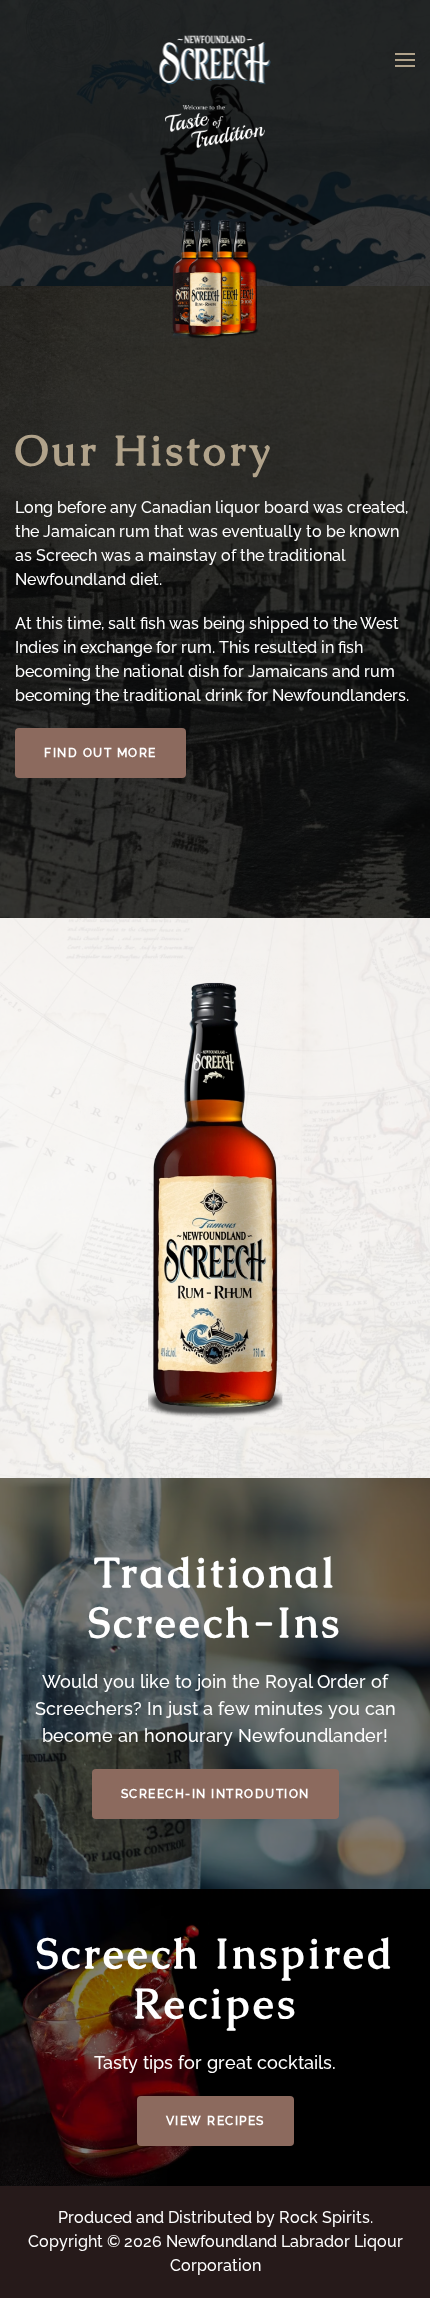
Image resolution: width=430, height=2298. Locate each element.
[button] (405, 60)
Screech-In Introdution (215, 1794)
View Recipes (215, 2121)
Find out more (100, 753)
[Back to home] (215, 60)
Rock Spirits (324, 2217)
